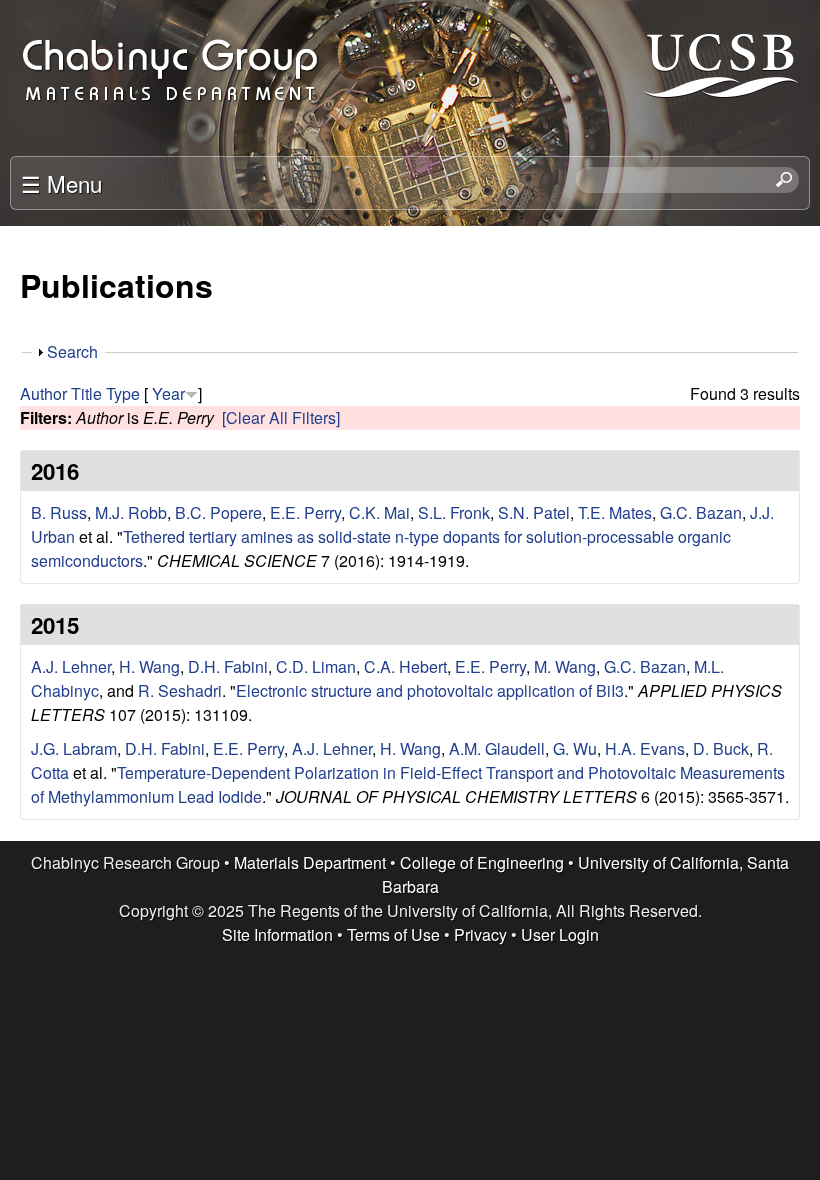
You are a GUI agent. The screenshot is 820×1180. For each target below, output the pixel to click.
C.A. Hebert (405, 666)
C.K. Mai (379, 512)
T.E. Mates (615, 512)
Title (86, 393)
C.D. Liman (316, 666)
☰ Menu (61, 183)
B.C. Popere (218, 512)
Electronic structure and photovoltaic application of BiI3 (430, 690)
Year (168, 393)
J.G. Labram (74, 748)
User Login (560, 934)
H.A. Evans (645, 748)
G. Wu (575, 748)
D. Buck (721, 748)
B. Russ (59, 512)
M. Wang (565, 666)
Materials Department (310, 862)
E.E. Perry (305, 512)
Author (43, 393)
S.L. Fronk (454, 512)
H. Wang (149, 666)
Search (72, 351)
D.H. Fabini (228, 666)
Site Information (277, 934)
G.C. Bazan (701, 512)
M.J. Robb (131, 512)
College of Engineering (482, 862)
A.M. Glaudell (497, 748)
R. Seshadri (180, 690)
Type (123, 393)
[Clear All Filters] (281, 417)
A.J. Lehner (71, 666)
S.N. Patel (534, 512)
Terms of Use (393, 934)
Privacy (480, 934)
